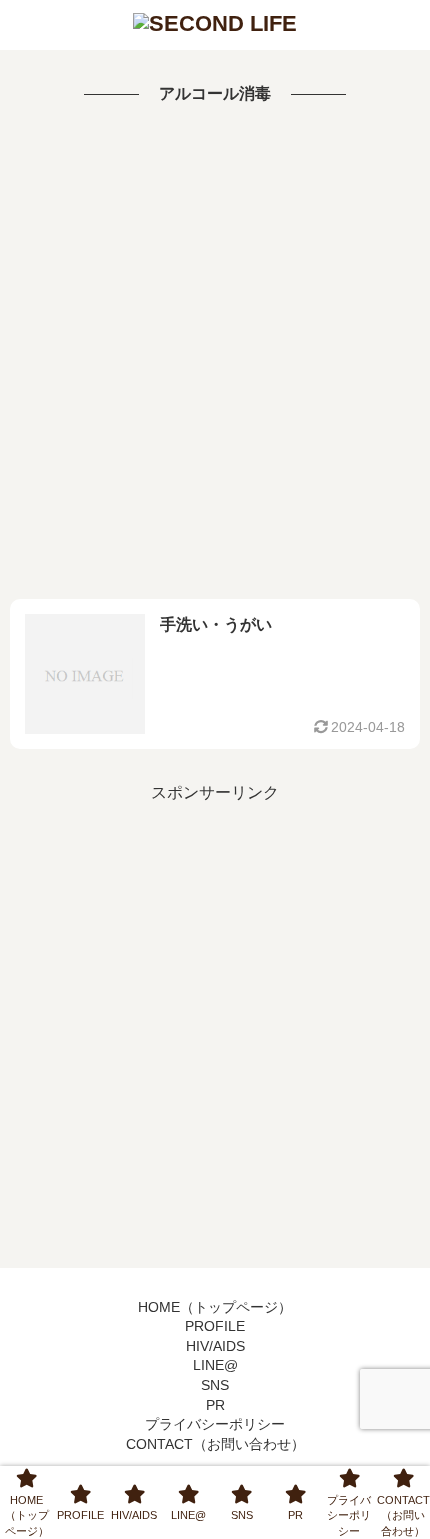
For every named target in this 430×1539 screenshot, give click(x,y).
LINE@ (215, 1365)
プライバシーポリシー (215, 1424)
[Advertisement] (215, 354)
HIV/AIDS (215, 1346)
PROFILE (215, 1326)
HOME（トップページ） (215, 1307)
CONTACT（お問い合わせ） (215, 1444)
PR (215, 1405)
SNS (215, 1385)
